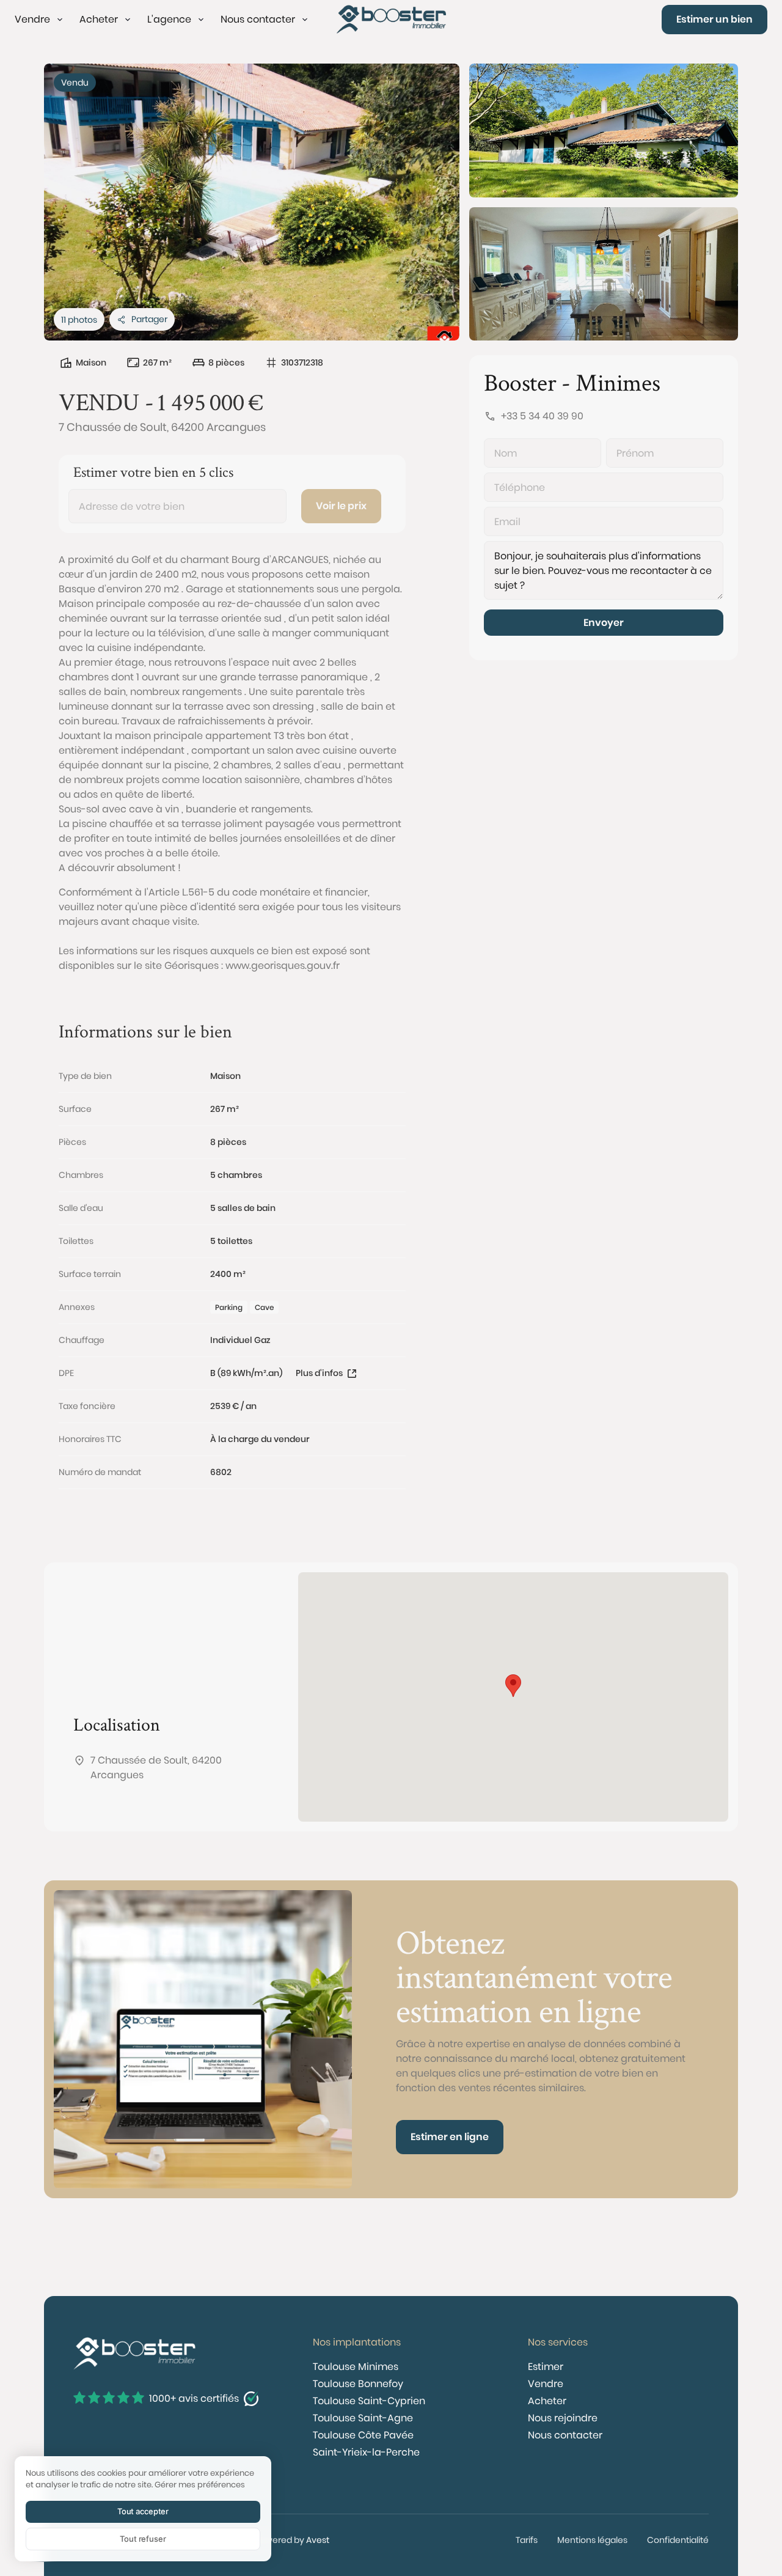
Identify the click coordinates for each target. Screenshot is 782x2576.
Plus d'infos (319, 1373)
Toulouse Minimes (356, 2367)
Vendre (546, 2384)
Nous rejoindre (563, 2418)
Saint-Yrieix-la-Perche (366, 2452)
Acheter (547, 2401)
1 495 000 (200, 402)
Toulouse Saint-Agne (363, 2418)
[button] (40, 20)
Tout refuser (143, 2539)
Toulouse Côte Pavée (363, 2435)
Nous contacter (565, 2435)
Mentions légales (592, 2540)
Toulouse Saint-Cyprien (369, 2401)
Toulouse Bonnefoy (358, 2384)
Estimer (546, 2367)
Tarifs (527, 2540)
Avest (318, 2540)
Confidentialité (678, 2540)
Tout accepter (143, 2511)
